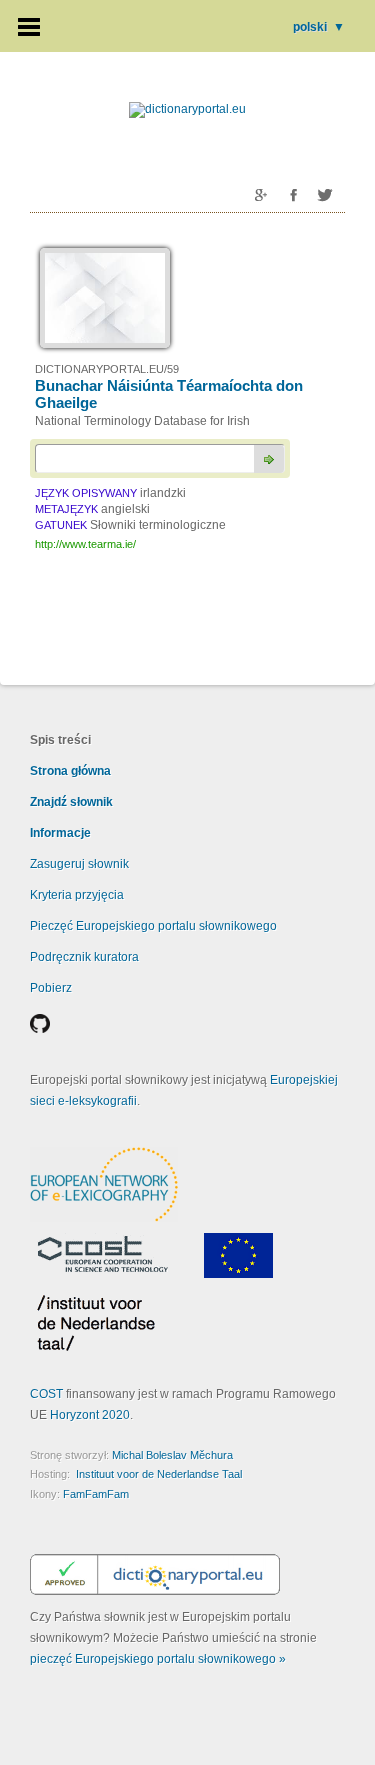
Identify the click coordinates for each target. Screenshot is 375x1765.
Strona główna (70, 771)
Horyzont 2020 (90, 1415)
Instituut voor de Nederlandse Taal (159, 1474)
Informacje (60, 833)
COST (46, 1394)
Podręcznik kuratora (84, 957)
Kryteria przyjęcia (77, 895)
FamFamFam (96, 1494)
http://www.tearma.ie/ (85, 544)
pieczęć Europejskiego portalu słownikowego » (158, 1659)
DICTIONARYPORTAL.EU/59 (107, 369)
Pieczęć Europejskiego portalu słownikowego (153, 926)
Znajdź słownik (71, 802)
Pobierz (51, 988)
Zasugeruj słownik (79, 864)
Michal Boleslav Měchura (172, 1455)
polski (319, 27)
